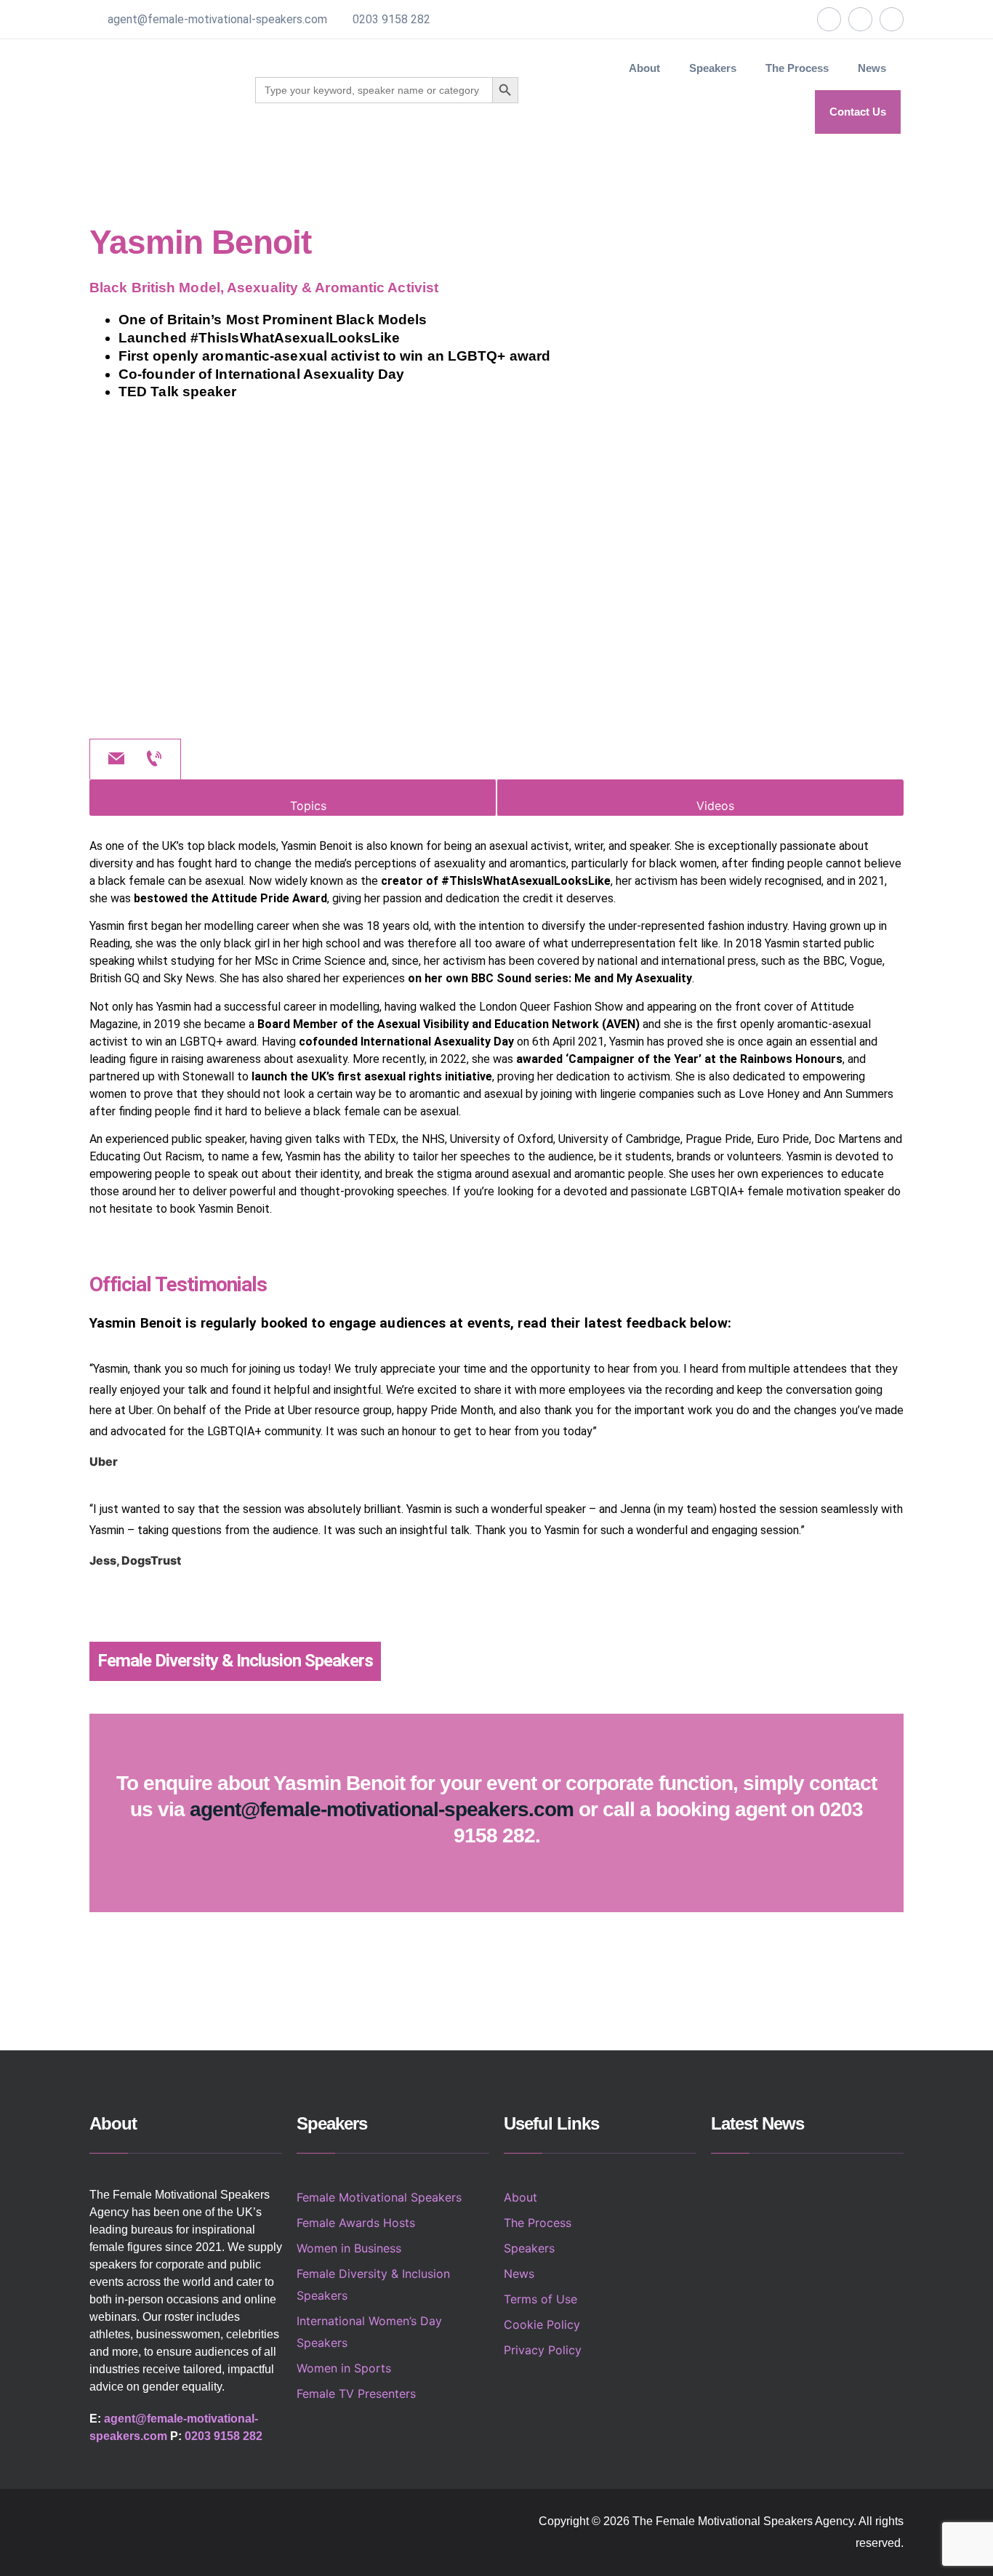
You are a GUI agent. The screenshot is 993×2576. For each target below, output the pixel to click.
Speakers (529, 2248)
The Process (797, 68)
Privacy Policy (543, 2350)
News (872, 68)
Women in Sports (344, 2368)
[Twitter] (860, 19)
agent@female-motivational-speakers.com (217, 19)
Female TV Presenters (356, 2394)
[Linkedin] (892, 19)
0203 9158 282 (391, 19)
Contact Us (858, 112)
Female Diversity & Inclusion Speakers (235, 1661)
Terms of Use (540, 2299)
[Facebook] (829, 19)
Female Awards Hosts (356, 2223)
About (644, 68)
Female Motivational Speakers (379, 2197)
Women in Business (349, 2248)
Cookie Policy (542, 2324)
